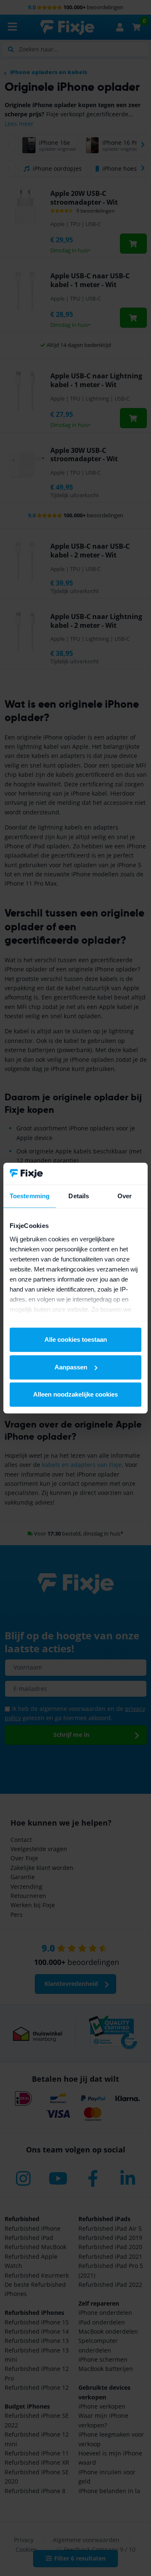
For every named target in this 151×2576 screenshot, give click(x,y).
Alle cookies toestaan (76, 1339)
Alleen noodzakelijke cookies (75, 1394)
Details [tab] (79, 1196)
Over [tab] (125, 1196)
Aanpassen (71, 1367)
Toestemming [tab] (30, 1196)
